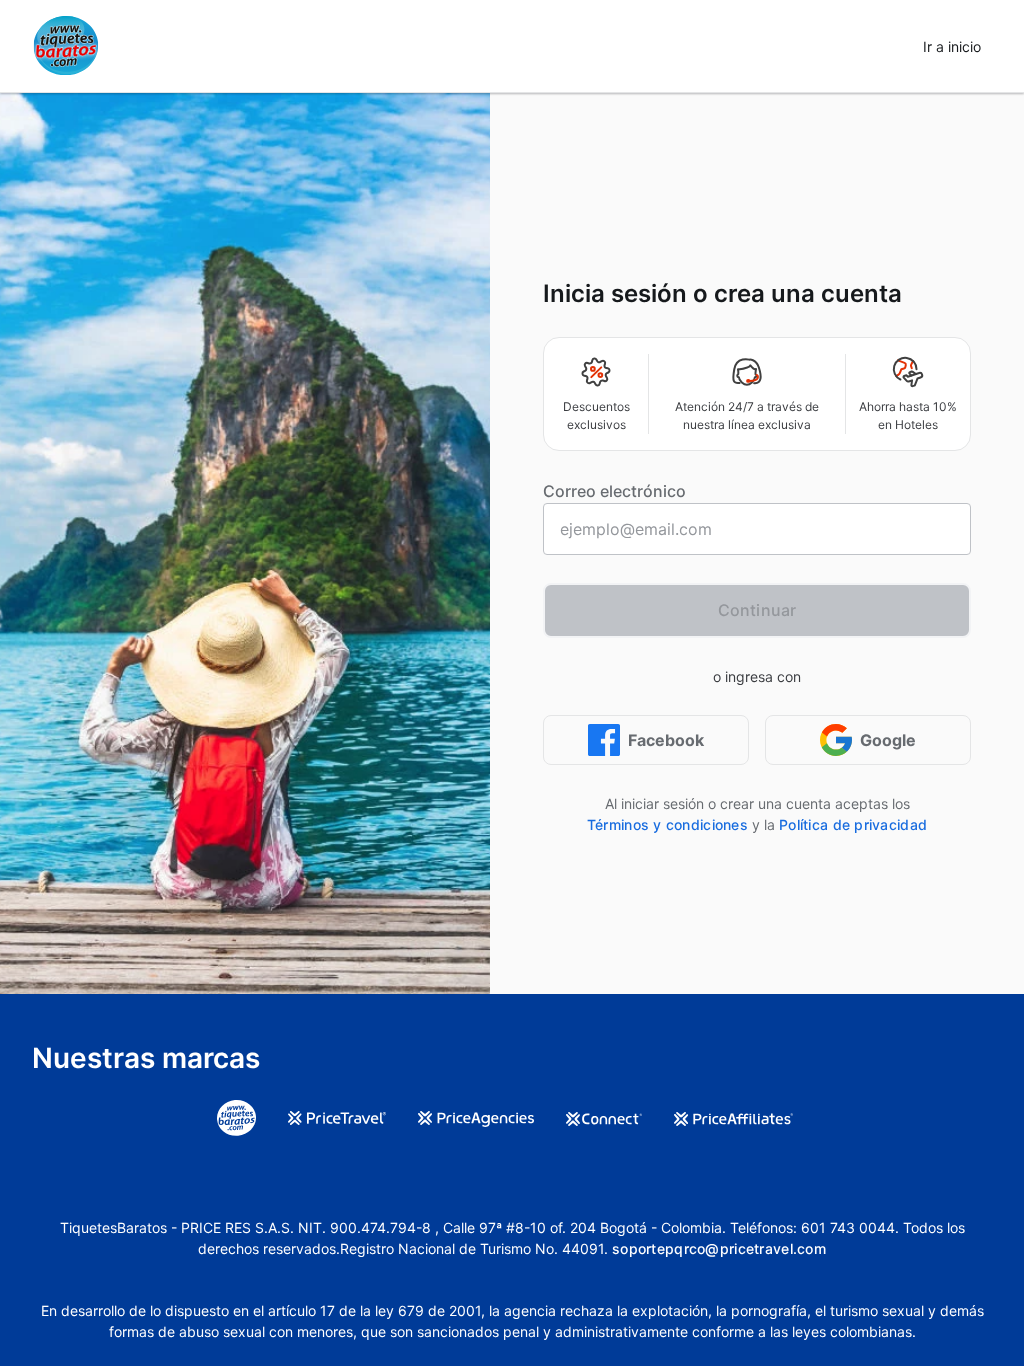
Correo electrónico (614, 491)
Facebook (666, 740)
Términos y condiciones (667, 824)
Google (888, 740)
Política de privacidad (853, 824)
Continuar (757, 610)
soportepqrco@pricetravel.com (719, 1248)
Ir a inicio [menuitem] (952, 46)
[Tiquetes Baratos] (66, 46)
